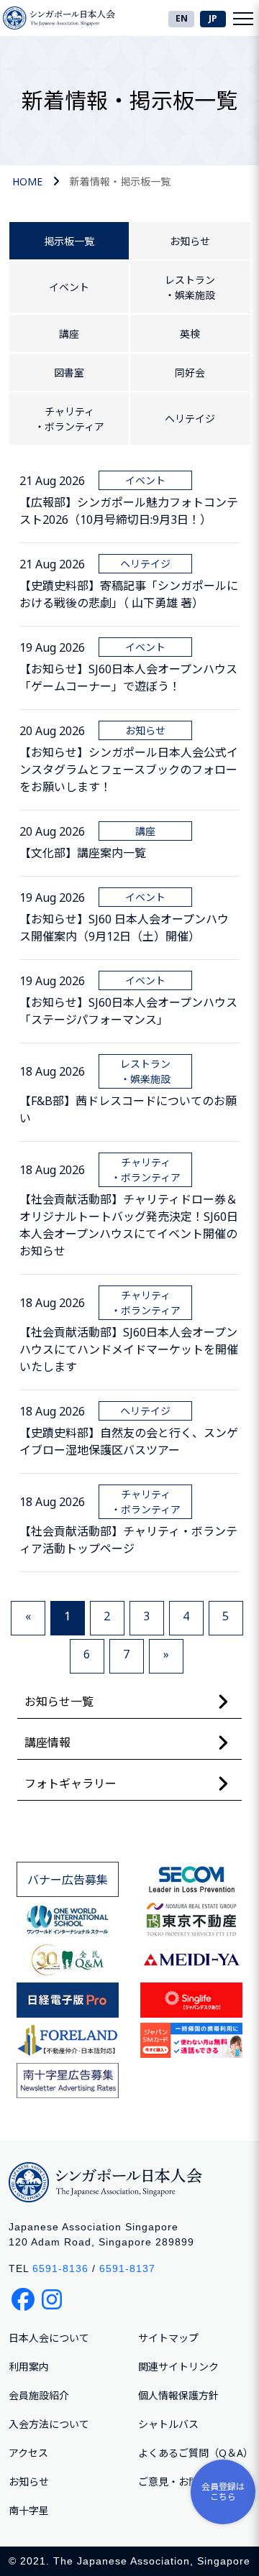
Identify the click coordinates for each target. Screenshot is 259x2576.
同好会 (190, 373)
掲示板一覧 (69, 241)
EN (182, 18)
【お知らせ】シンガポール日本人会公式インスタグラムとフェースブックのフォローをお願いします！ (129, 770)
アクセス (28, 2453)
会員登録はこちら (223, 2492)
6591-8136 (60, 2268)
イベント (69, 287)
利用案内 (29, 2367)
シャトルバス (168, 2424)
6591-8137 (127, 2268)
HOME (27, 181)
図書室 (69, 373)
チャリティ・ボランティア (69, 419)
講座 (69, 334)
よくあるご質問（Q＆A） (196, 2453)
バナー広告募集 (68, 1880)
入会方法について (49, 2424)
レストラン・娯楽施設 (190, 287)
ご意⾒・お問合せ (178, 2482)
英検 (190, 334)
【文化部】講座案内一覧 (83, 853)
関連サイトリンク (178, 2367)
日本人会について (49, 2338)
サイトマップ (168, 2338)
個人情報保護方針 (178, 2395)
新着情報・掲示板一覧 (120, 181)
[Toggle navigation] (243, 18)
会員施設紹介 (39, 2395)
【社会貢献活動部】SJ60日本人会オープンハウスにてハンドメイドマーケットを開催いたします (129, 1349)
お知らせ (190, 241)
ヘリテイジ (190, 419)
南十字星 (29, 2510)
